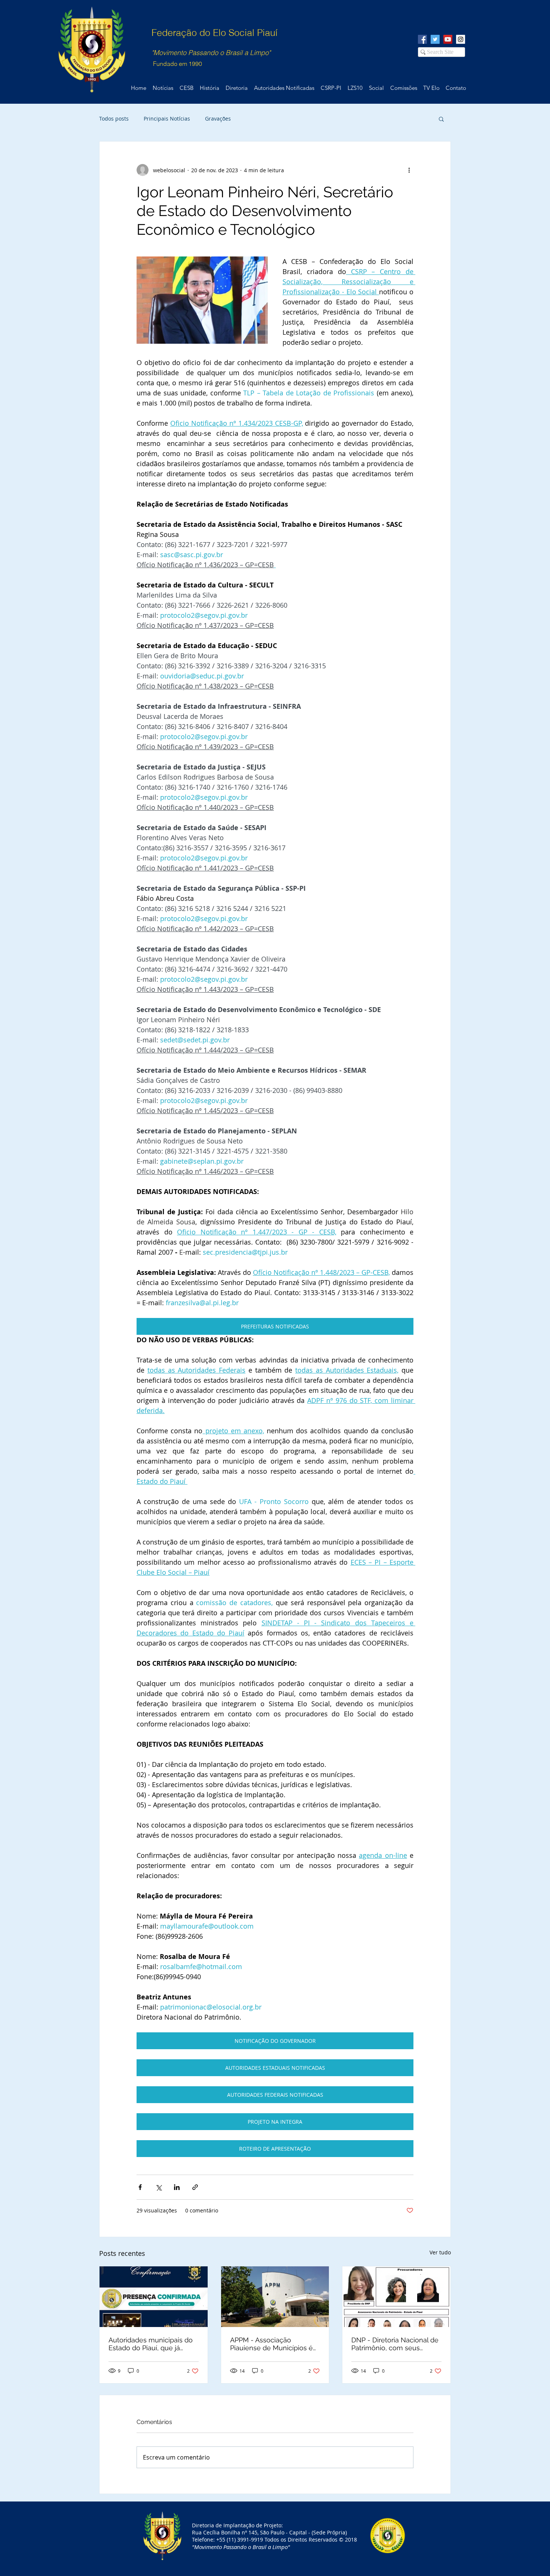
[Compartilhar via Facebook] (140, 2187)
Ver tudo (440, 2252)
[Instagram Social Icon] (461, 39)
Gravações (218, 119)
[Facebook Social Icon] (422, 39)
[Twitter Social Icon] (435, 39)
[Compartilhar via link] (195, 2187)
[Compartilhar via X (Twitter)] (158, 2187)
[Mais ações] (409, 170)
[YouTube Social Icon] (448, 39)
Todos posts (114, 119)
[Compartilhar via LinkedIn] (177, 2187)
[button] (441, 119)
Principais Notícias (167, 119)
